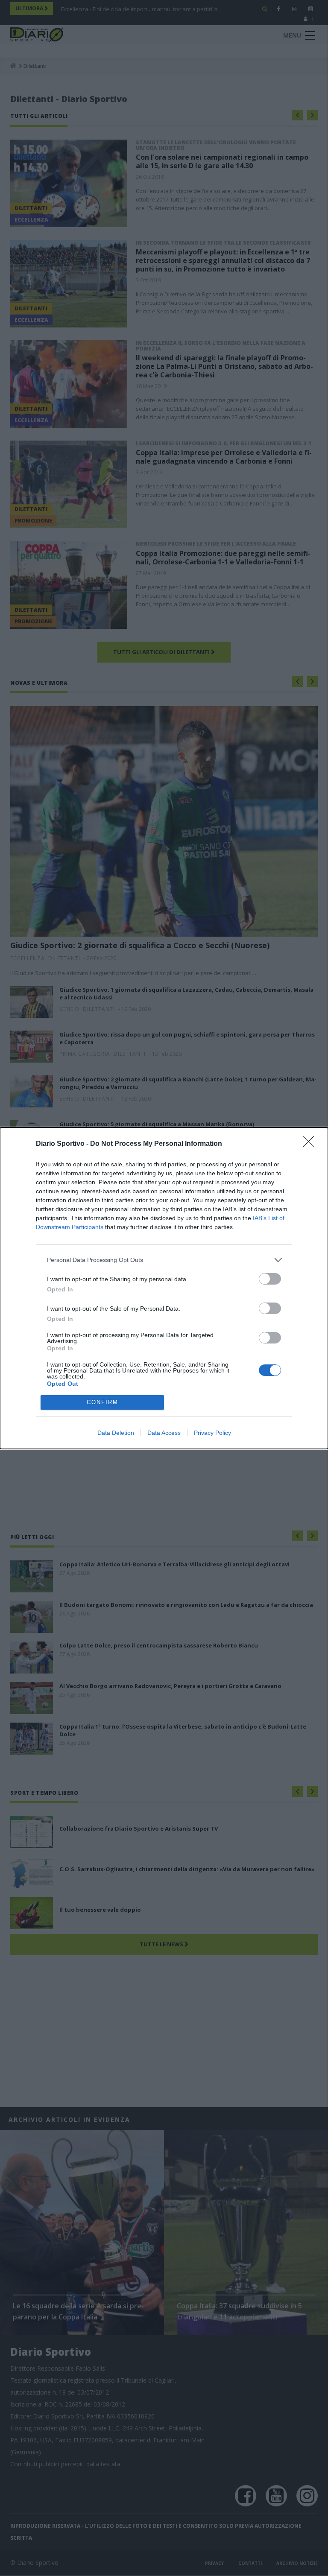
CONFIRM (102, 1402)
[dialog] (164, 1288)
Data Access (164, 1433)
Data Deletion (116, 1433)
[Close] (311, 1144)
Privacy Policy (212, 1433)
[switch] (270, 1279)
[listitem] (164, 1260)
